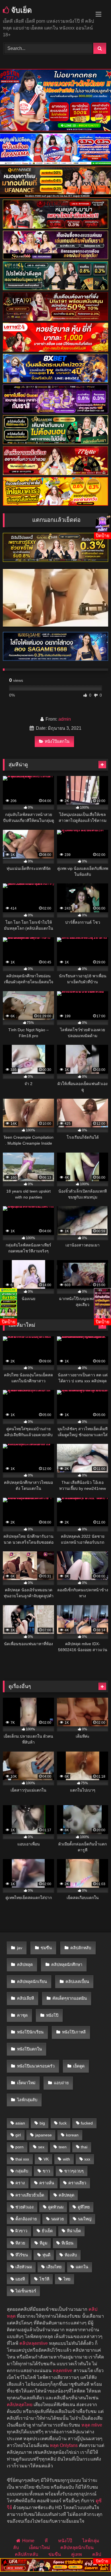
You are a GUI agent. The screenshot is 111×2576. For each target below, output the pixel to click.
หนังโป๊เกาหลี (74, 2032)
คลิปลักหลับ (81, 1948)
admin (65, 719)
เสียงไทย (54, 2267)
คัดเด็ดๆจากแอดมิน (70, 1998)
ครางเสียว (77, 2183)
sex (41, 2147)
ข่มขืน (46, 1948)
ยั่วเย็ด (47, 2231)
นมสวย (57, 2219)
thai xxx (22, 2159)
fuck (63, 2123)
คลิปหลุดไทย (20, 2405)
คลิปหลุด (25, 1965)
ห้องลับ (71, 2255)
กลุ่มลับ (22, 2171)
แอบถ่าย (61, 2083)
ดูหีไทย (84, 2207)
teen (63, 2147)
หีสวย (20, 2243)
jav (20, 1948)
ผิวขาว (21, 2231)
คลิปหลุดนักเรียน (32, 1982)
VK (46, 2159)
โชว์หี (44, 2279)
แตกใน (82, 2267)
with (66, 2159)
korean (72, 2135)
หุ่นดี (46, 2255)
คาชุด (22, 2015)
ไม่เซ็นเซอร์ (26, 2291)
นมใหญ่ (85, 2219)
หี (46, 2541)
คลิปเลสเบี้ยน (77, 1982)
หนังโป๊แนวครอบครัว (36, 2066)
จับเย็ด (20, 10)
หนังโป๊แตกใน (57, 741)
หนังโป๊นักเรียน (30, 2032)
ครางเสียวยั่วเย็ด (30, 2195)
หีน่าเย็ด (74, 2231)
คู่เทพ (77, 2554)
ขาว (46, 2171)
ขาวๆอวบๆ (74, 2171)
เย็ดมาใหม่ (26, 2083)
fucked (87, 2123)
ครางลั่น (47, 2183)
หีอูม (43, 2243)
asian (20, 2123)
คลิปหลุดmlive (34, 2343)
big (42, 2123)
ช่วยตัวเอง (24, 2207)
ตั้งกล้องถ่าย (26, 2219)
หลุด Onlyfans (64, 2445)
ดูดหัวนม (56, 2207)
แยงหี (20, 2279)
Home (28, 2541)
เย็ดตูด (79, 2066)
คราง (20, 2183)
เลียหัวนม (24, 2267)
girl (18, 2135)
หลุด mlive (92, 2425)
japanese (44, 2135)
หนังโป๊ (52, 2015)
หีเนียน (67, 2243)
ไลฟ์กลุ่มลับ (27, 2100)
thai (84, 2147)
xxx (87, 2159)
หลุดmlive (62, 2371)
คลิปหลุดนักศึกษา (67, 1965)
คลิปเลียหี (25, 1998)
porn (19, 2147)
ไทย (67, 2279)
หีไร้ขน (22, 2255)
